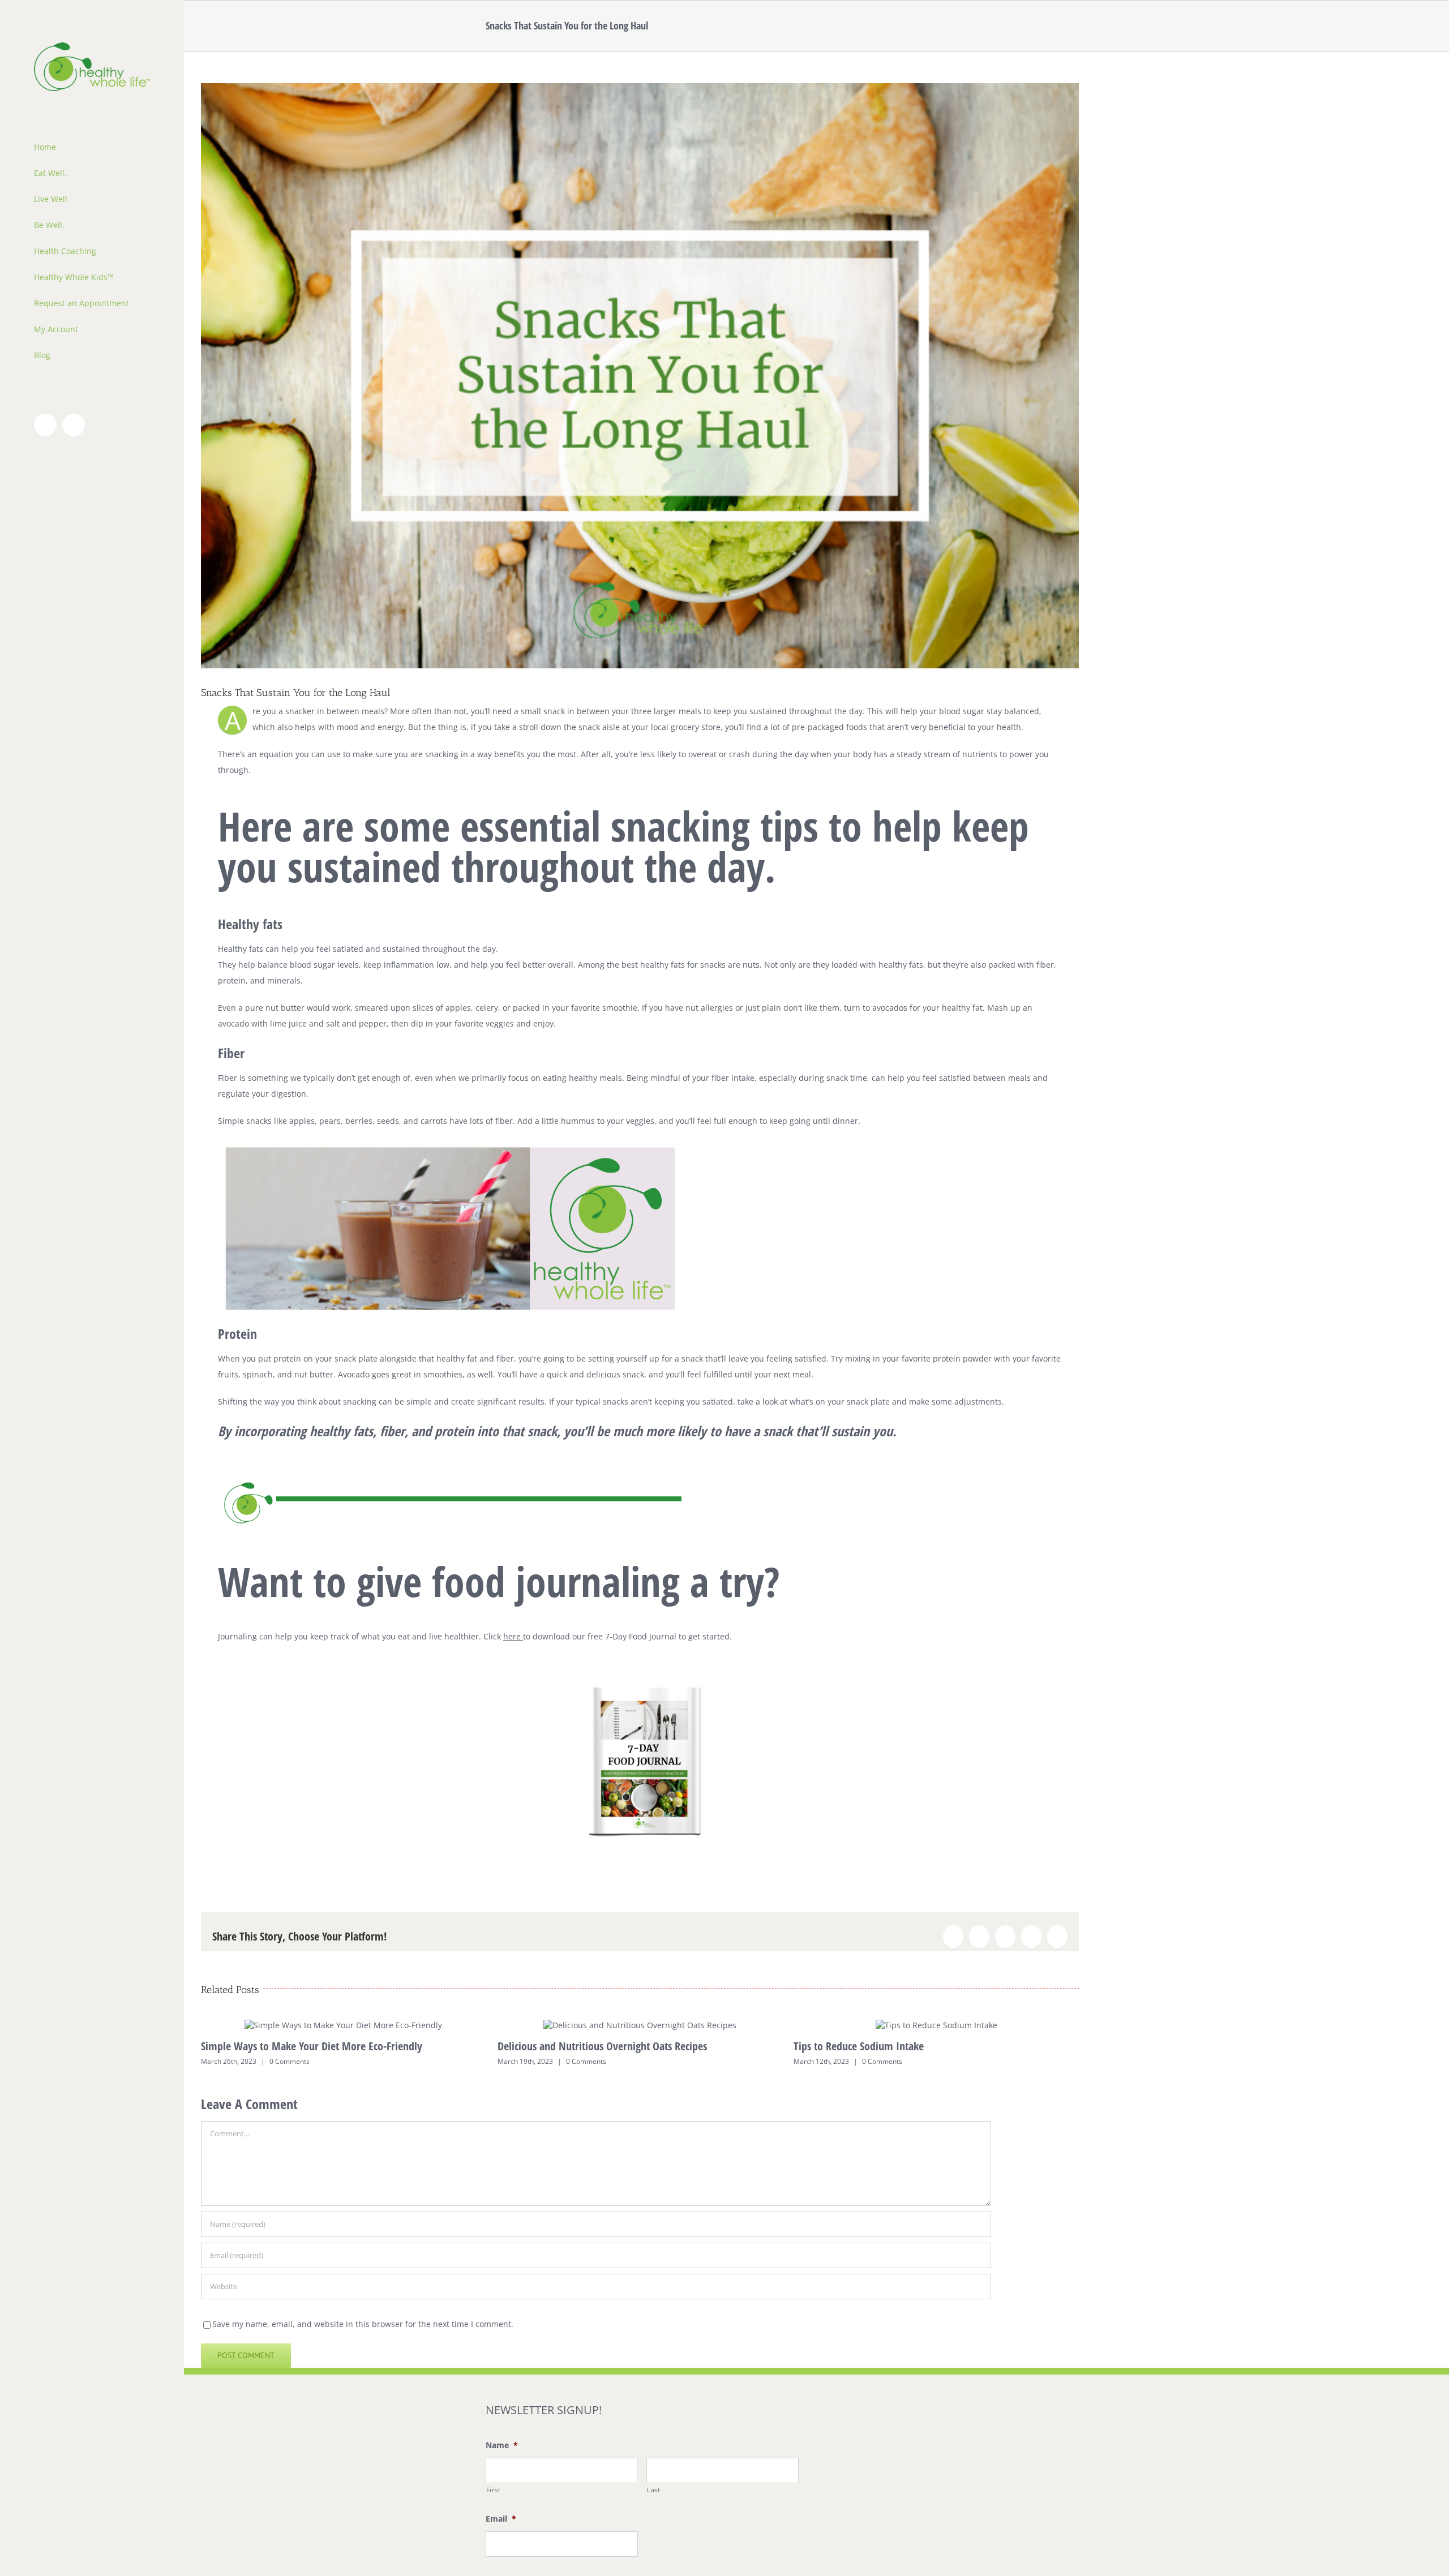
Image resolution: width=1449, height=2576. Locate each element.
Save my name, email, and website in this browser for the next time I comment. (363, 2324)
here (512, 1636)
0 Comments (290, 2061)
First (494, 2490)
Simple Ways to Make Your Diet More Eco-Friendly (312, 2046)
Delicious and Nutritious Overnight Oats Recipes (602, 2046)
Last (654, 2490)
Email (501, 2519)
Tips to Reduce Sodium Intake (859, 2046)
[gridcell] (640, 1560)
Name (502, 2445)
